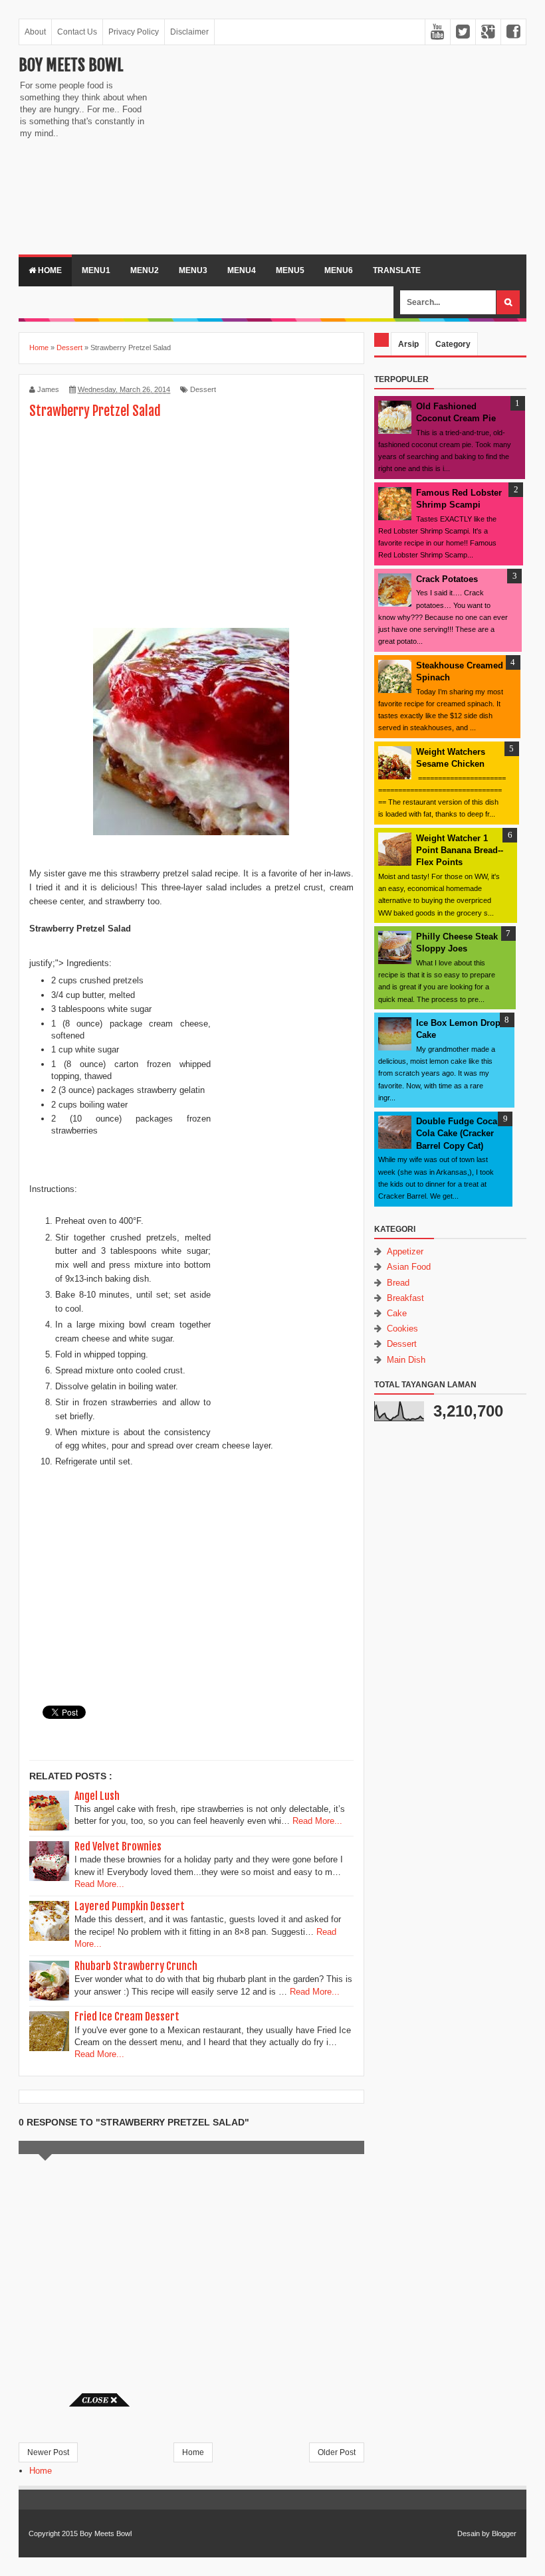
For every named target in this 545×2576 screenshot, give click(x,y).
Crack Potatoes (447, 579)
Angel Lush (97, 1796)
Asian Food (409, 1267)
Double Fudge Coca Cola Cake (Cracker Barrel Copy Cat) (457, 1133)
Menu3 (193, 270)
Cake (397, 1313)
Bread (398, 1283)
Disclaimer (189, 32)
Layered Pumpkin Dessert (130, 1906)
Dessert (203, 389)
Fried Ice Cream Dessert (127, 2017)
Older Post (337, 2452)
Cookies (402, 1329)
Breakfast (405, 1298)
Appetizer (405, 1251)
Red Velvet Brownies (118, 1846)
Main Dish (406, 1360)
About (35, 32)
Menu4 (242, 270)
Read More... (317, 1821)
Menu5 (290, 270)
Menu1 (96, 270)
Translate (397, 270)
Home (49, 270)
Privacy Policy (134, 32)
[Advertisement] (269, 148)
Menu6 (339, 270)
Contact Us (77, 32)
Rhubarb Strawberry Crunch (136, 1966)
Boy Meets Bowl (71, 65)
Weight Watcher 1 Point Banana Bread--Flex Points (460, 850)
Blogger (504, 2533)
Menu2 (145, 270)
